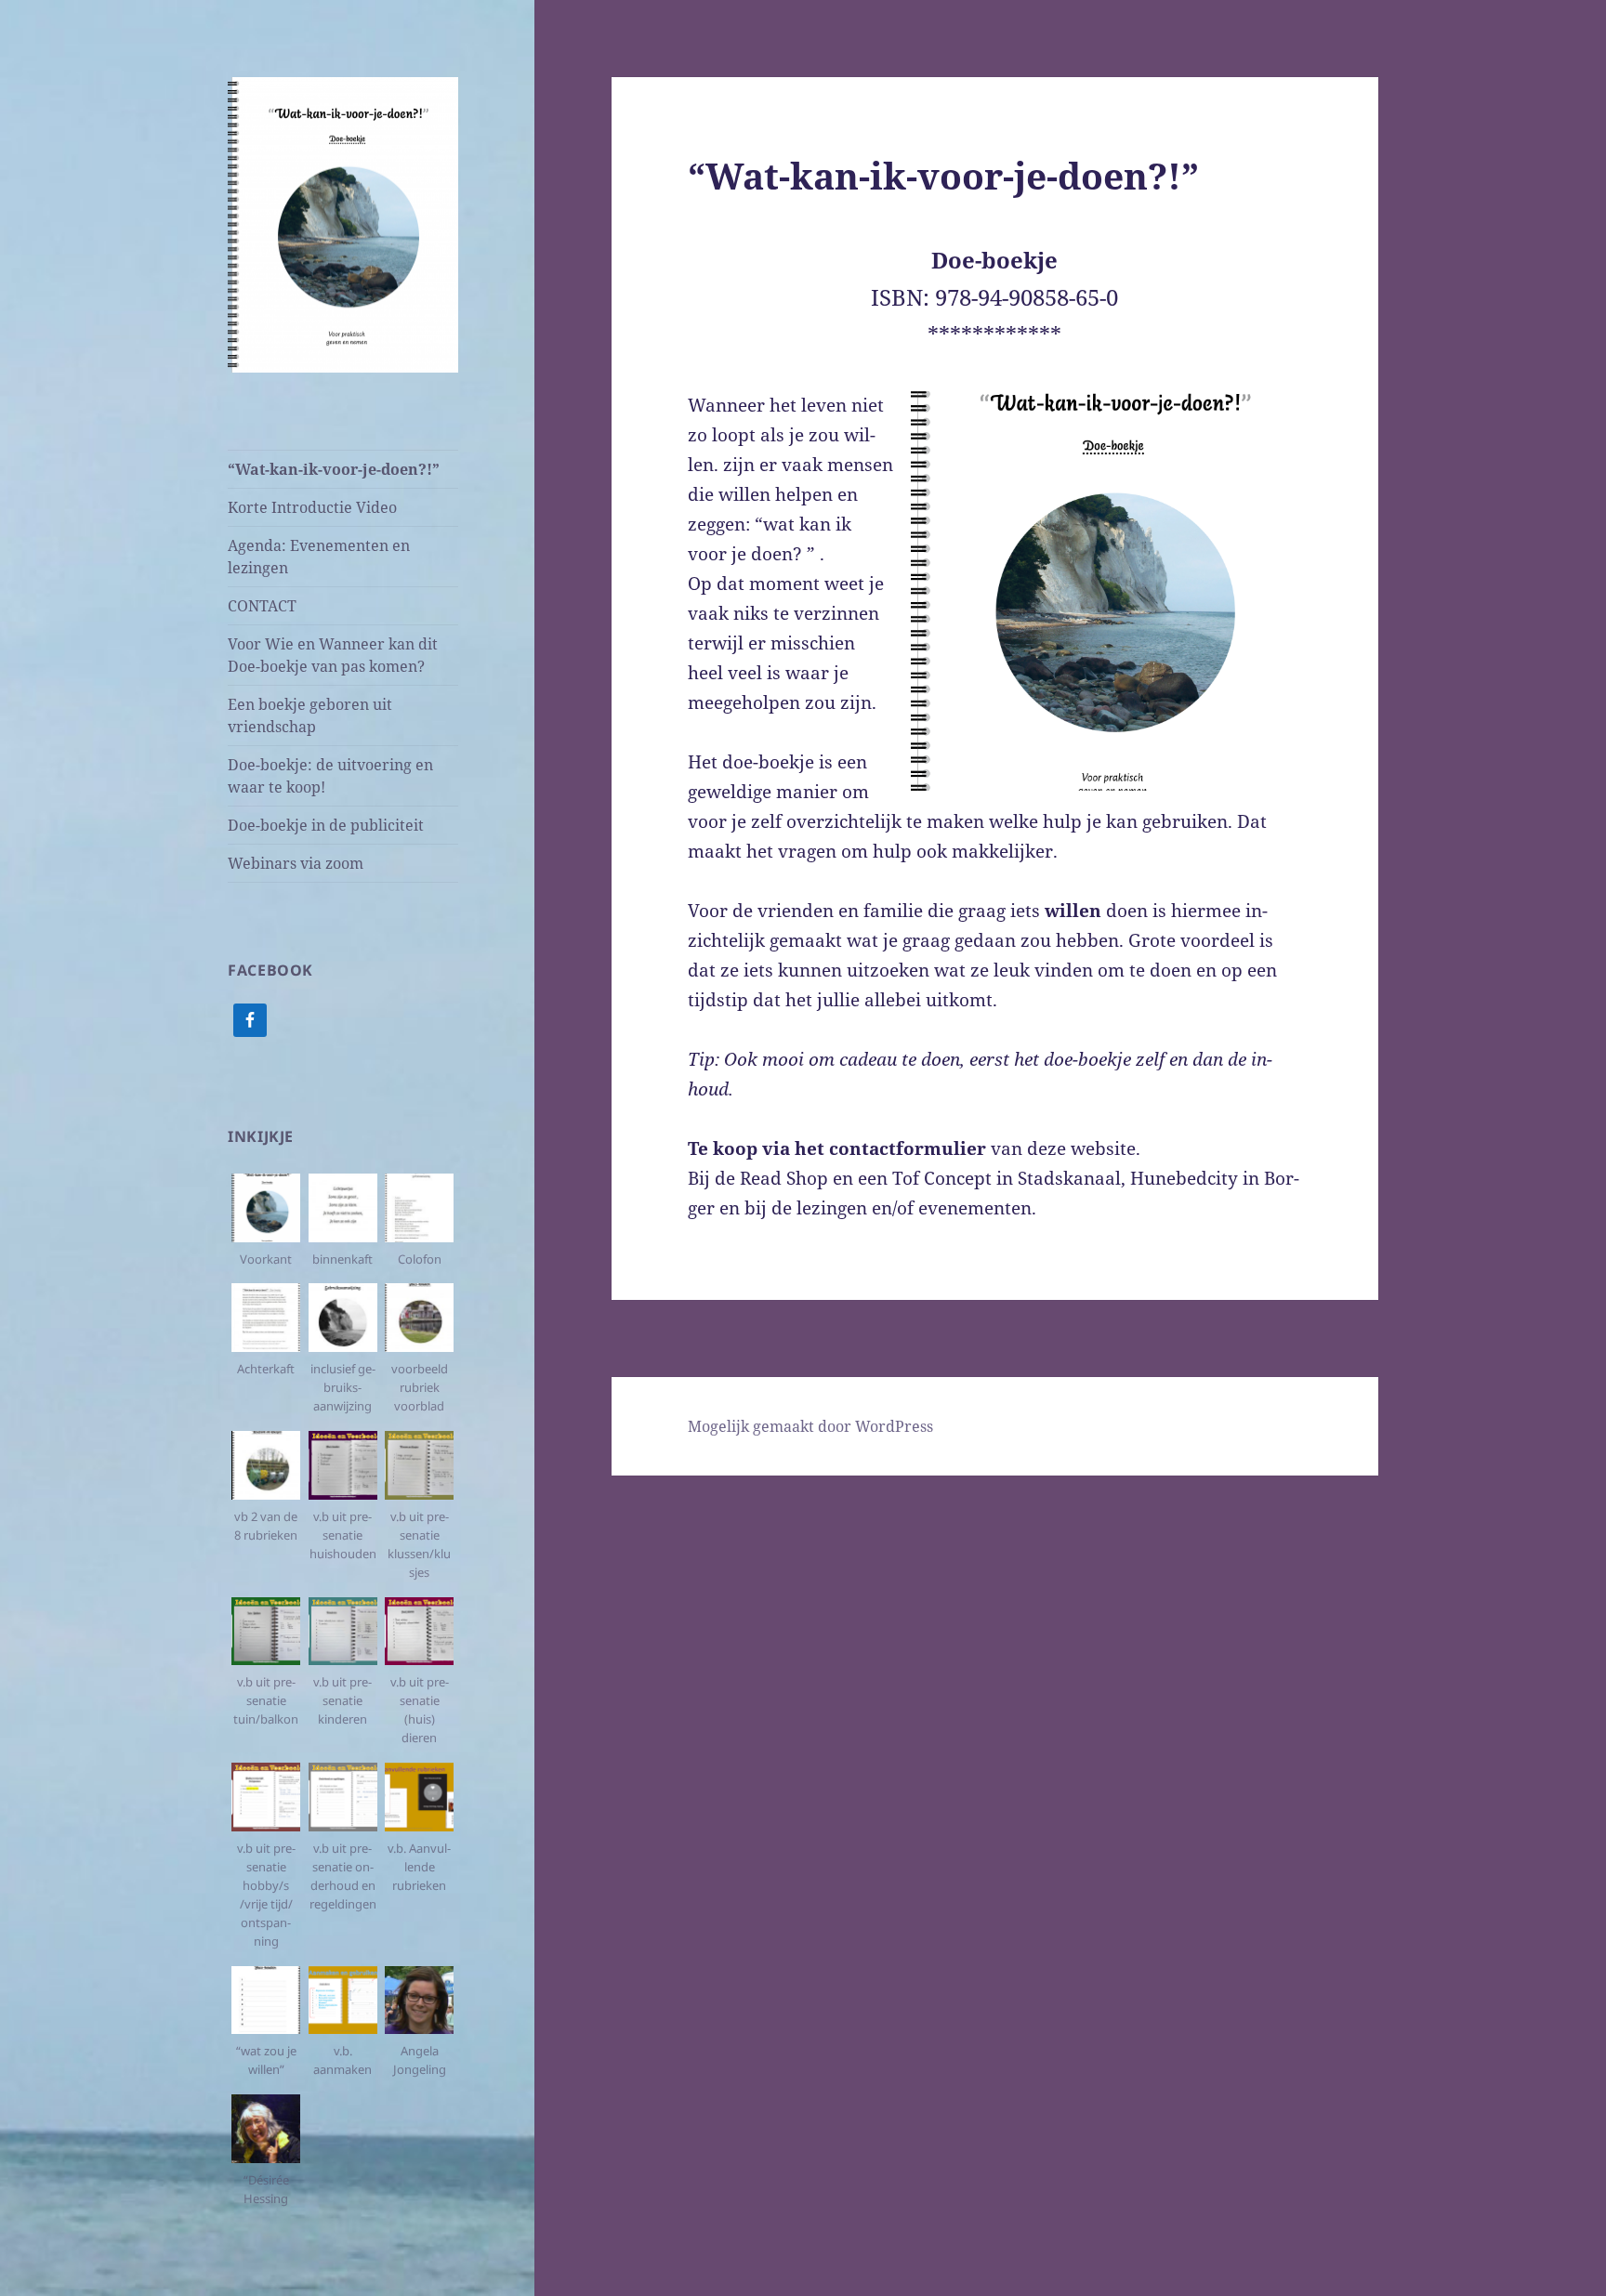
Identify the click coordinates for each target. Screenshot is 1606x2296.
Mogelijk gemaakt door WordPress (810, 1426)
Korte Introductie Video (312, 507)
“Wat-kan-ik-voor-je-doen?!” (334, 469)
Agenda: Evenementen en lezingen (319, 557)
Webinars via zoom (296, 863)
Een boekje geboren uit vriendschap (310, 715)
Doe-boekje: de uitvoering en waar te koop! (330, 776)
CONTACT (262, 606)
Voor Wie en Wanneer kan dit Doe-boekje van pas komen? (333, 655)
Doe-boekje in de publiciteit (326, 825)
